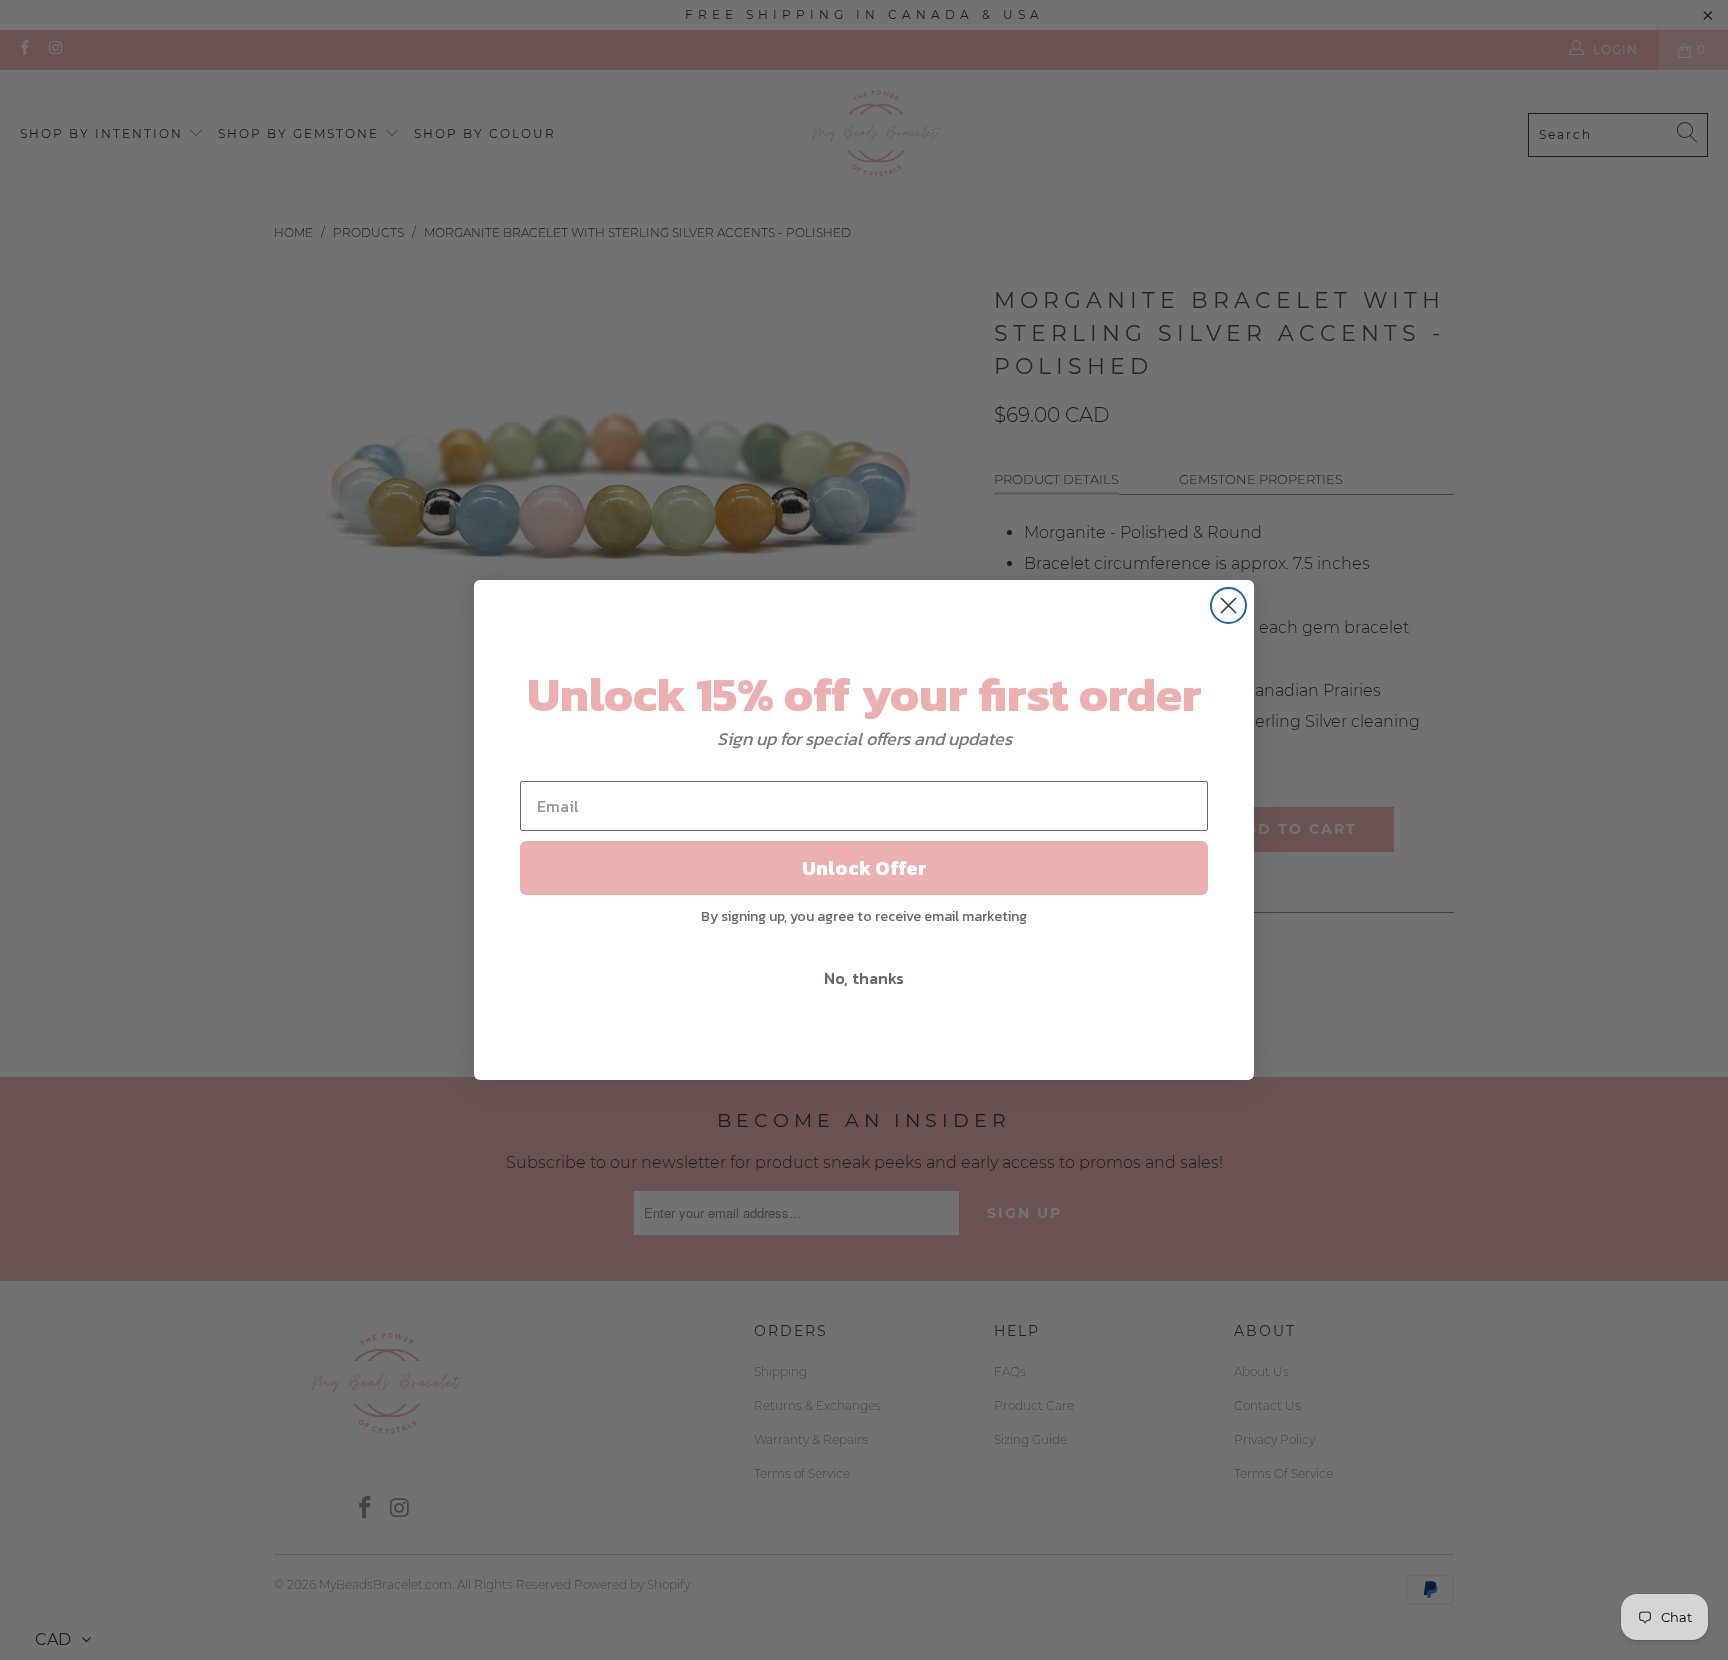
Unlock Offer (864, 868)
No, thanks (864, 978)
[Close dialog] (1228, 605)
